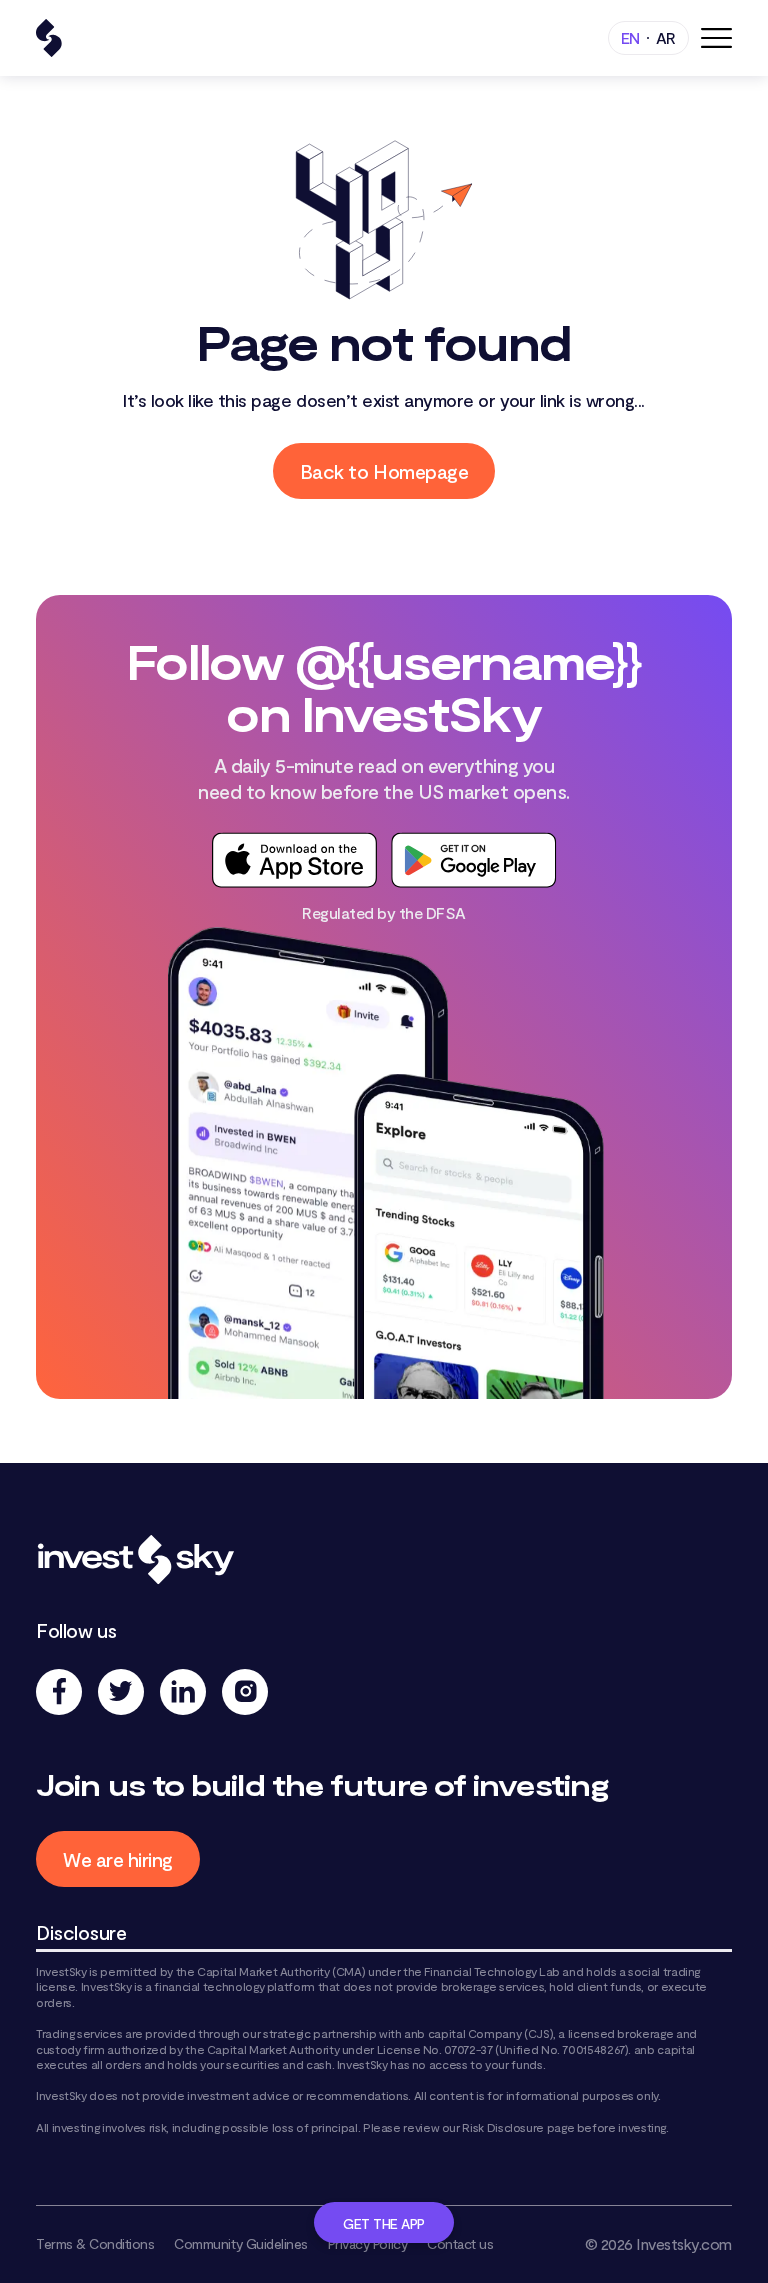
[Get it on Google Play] (474, 860)
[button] (716, 38)
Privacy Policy (367, 2243)
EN (630, 37)
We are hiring (118, 1859)
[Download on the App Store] (294, 860)
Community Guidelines (240, 2243)
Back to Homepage (384, 471)
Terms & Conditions (95, 2243)
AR (666, 37)
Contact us (460, 2243)
